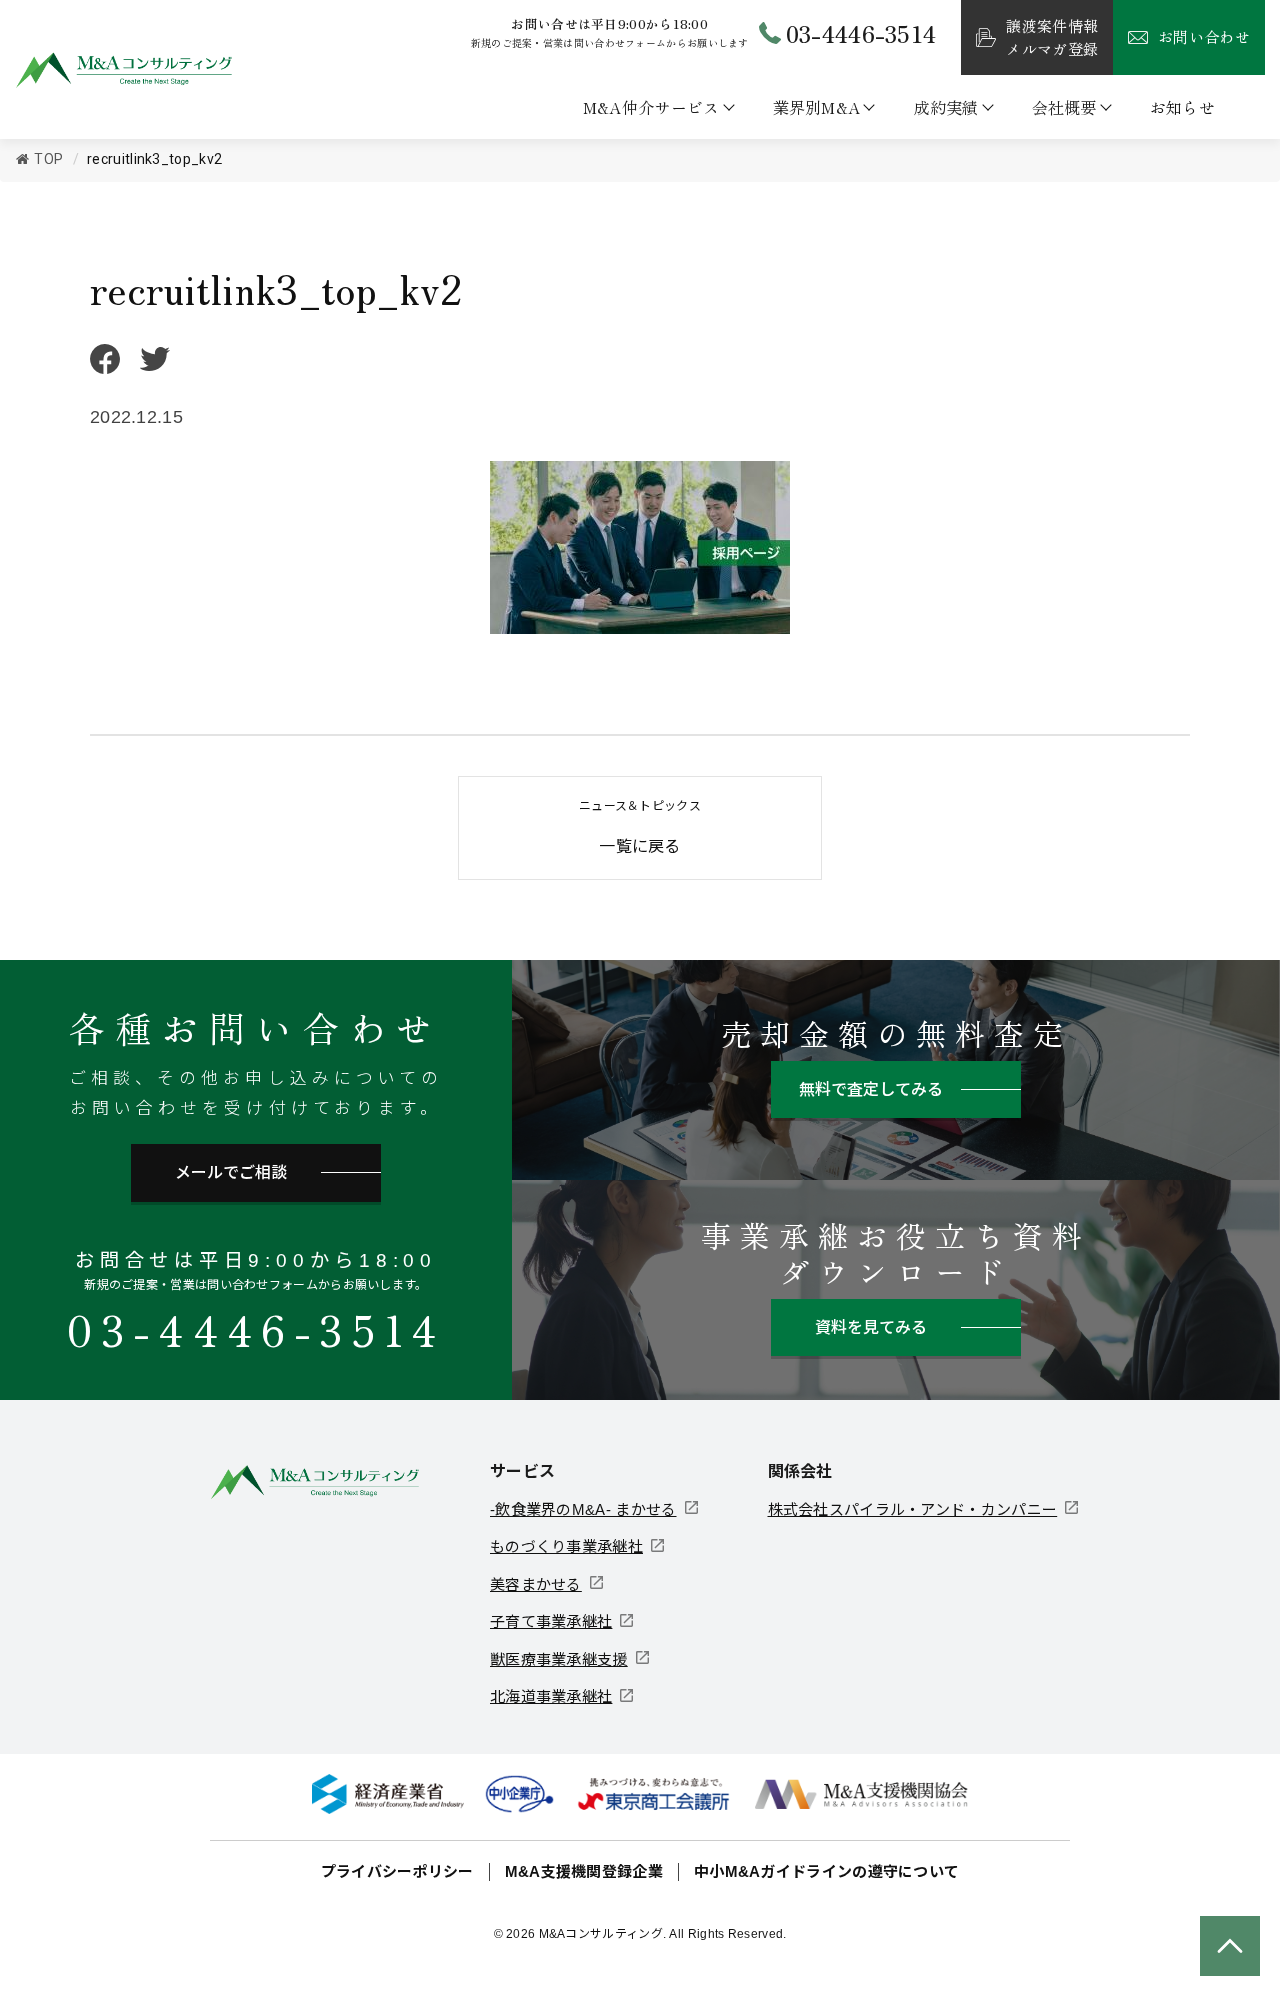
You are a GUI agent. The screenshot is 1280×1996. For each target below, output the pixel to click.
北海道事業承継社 (551, 1696)
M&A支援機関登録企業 (584, 1871)
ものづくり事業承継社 (566, 1546)
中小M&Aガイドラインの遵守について (826, 1871)
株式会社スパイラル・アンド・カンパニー (913, 1509)
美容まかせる (536, 1584)
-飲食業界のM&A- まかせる (583, 1509)
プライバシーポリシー (397, 1871)
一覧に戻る (640, 827)
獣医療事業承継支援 (559, 1659)
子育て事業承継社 (551, 1621)
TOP (48, 159)
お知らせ (1182, 107)
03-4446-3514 (256, 1328)
